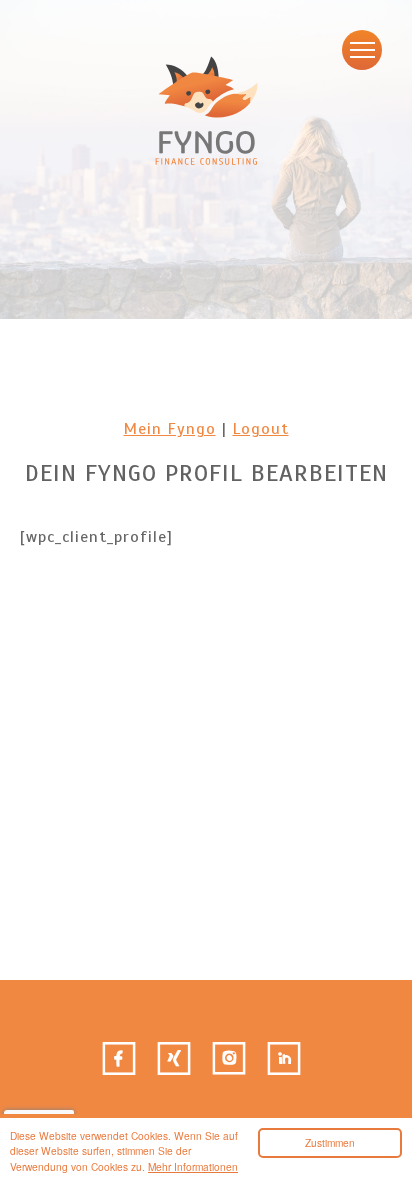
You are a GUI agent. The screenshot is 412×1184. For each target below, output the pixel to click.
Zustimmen (330, 1142)
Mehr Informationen (193, 1166)
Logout (261, 429)
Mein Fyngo (170, 429)
